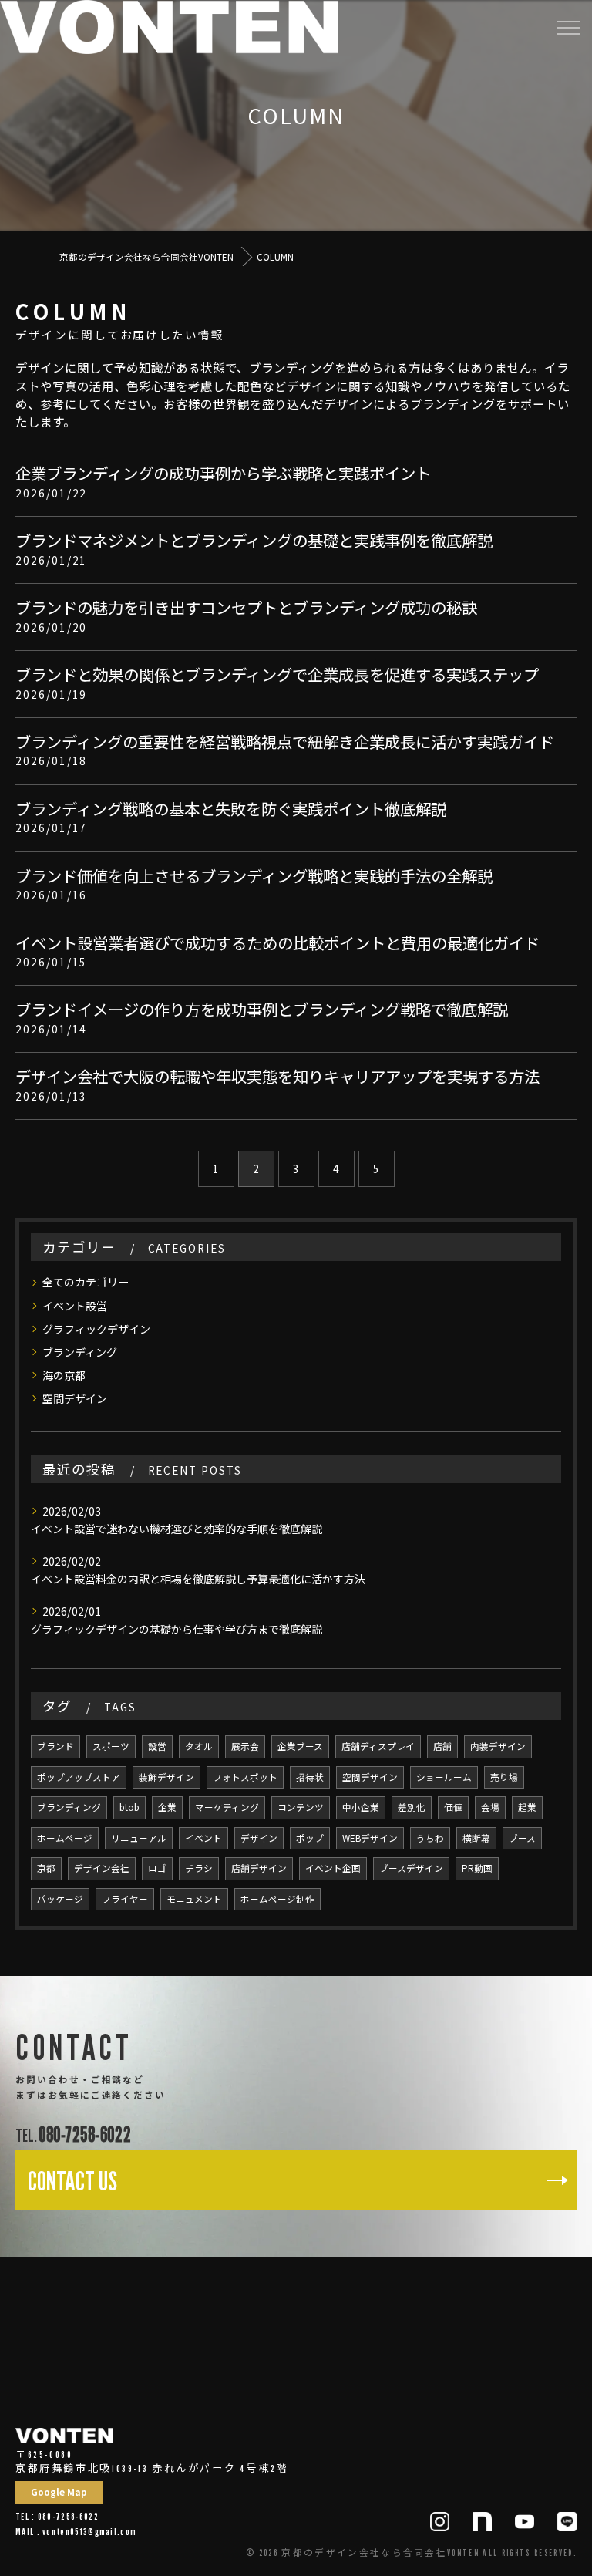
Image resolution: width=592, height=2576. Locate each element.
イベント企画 (333, 1868)
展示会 (245, 1746)
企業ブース (300, 1746)
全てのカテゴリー (86, 1282)
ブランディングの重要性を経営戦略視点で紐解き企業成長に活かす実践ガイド (285, 741)
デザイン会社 (102, 1868)
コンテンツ (301, 1807)
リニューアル (139, 1838)
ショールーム (444, 1777)
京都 (46, 1868)
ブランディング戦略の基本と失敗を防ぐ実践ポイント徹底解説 (231, 808)
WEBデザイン (370, 1838)
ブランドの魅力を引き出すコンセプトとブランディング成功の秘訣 (246, 607)
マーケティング (227, 1807)
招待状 (310, 1777)
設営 (157, 1746)
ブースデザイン (411, 1868)
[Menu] (568, 27)
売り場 (504, 1777)
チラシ (199, 1868)
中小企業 (361, 1807)
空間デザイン (75, 1398)
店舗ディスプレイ (378, 1746)
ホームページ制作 (277, 1899)
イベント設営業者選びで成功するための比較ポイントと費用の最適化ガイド (277, 942)
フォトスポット (245, 1777)
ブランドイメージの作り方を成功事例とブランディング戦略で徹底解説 (262, 1009)
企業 (167, 1807)
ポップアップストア (79, 1777)
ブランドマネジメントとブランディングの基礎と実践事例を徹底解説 (254, 540)
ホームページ (65, 1838)
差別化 (412, 1807)
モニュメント (194, 1899)
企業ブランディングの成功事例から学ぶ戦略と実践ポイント (223, 473)
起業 (527, 1807)
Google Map (59, 2492)
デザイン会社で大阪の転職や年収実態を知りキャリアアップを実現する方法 (277, 1076)
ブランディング (80, 1352)
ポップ (310, 1838)
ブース (522, 1838)
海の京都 (64, 1375)
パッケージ (60, 1899)
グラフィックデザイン (96, 1329)
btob (129, 1807)
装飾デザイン (166, 1777)
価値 (453, 1807)
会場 (490, 1807)
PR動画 (477, 1868)
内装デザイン (498, 1746)
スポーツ (111, 1746)
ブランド (55, 1746)
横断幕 (476, 1838)
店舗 (442, 1746)
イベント (203, 1838)
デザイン (259, 1838)
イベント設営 (75, 1306)
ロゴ (157, 1868)
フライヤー (125, 1899)
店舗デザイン (259, 1868)
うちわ (430, 1838)
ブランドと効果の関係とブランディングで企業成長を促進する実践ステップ (277, 674)
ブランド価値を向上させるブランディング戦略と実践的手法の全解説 (254, 875)
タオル (199, 1746)
